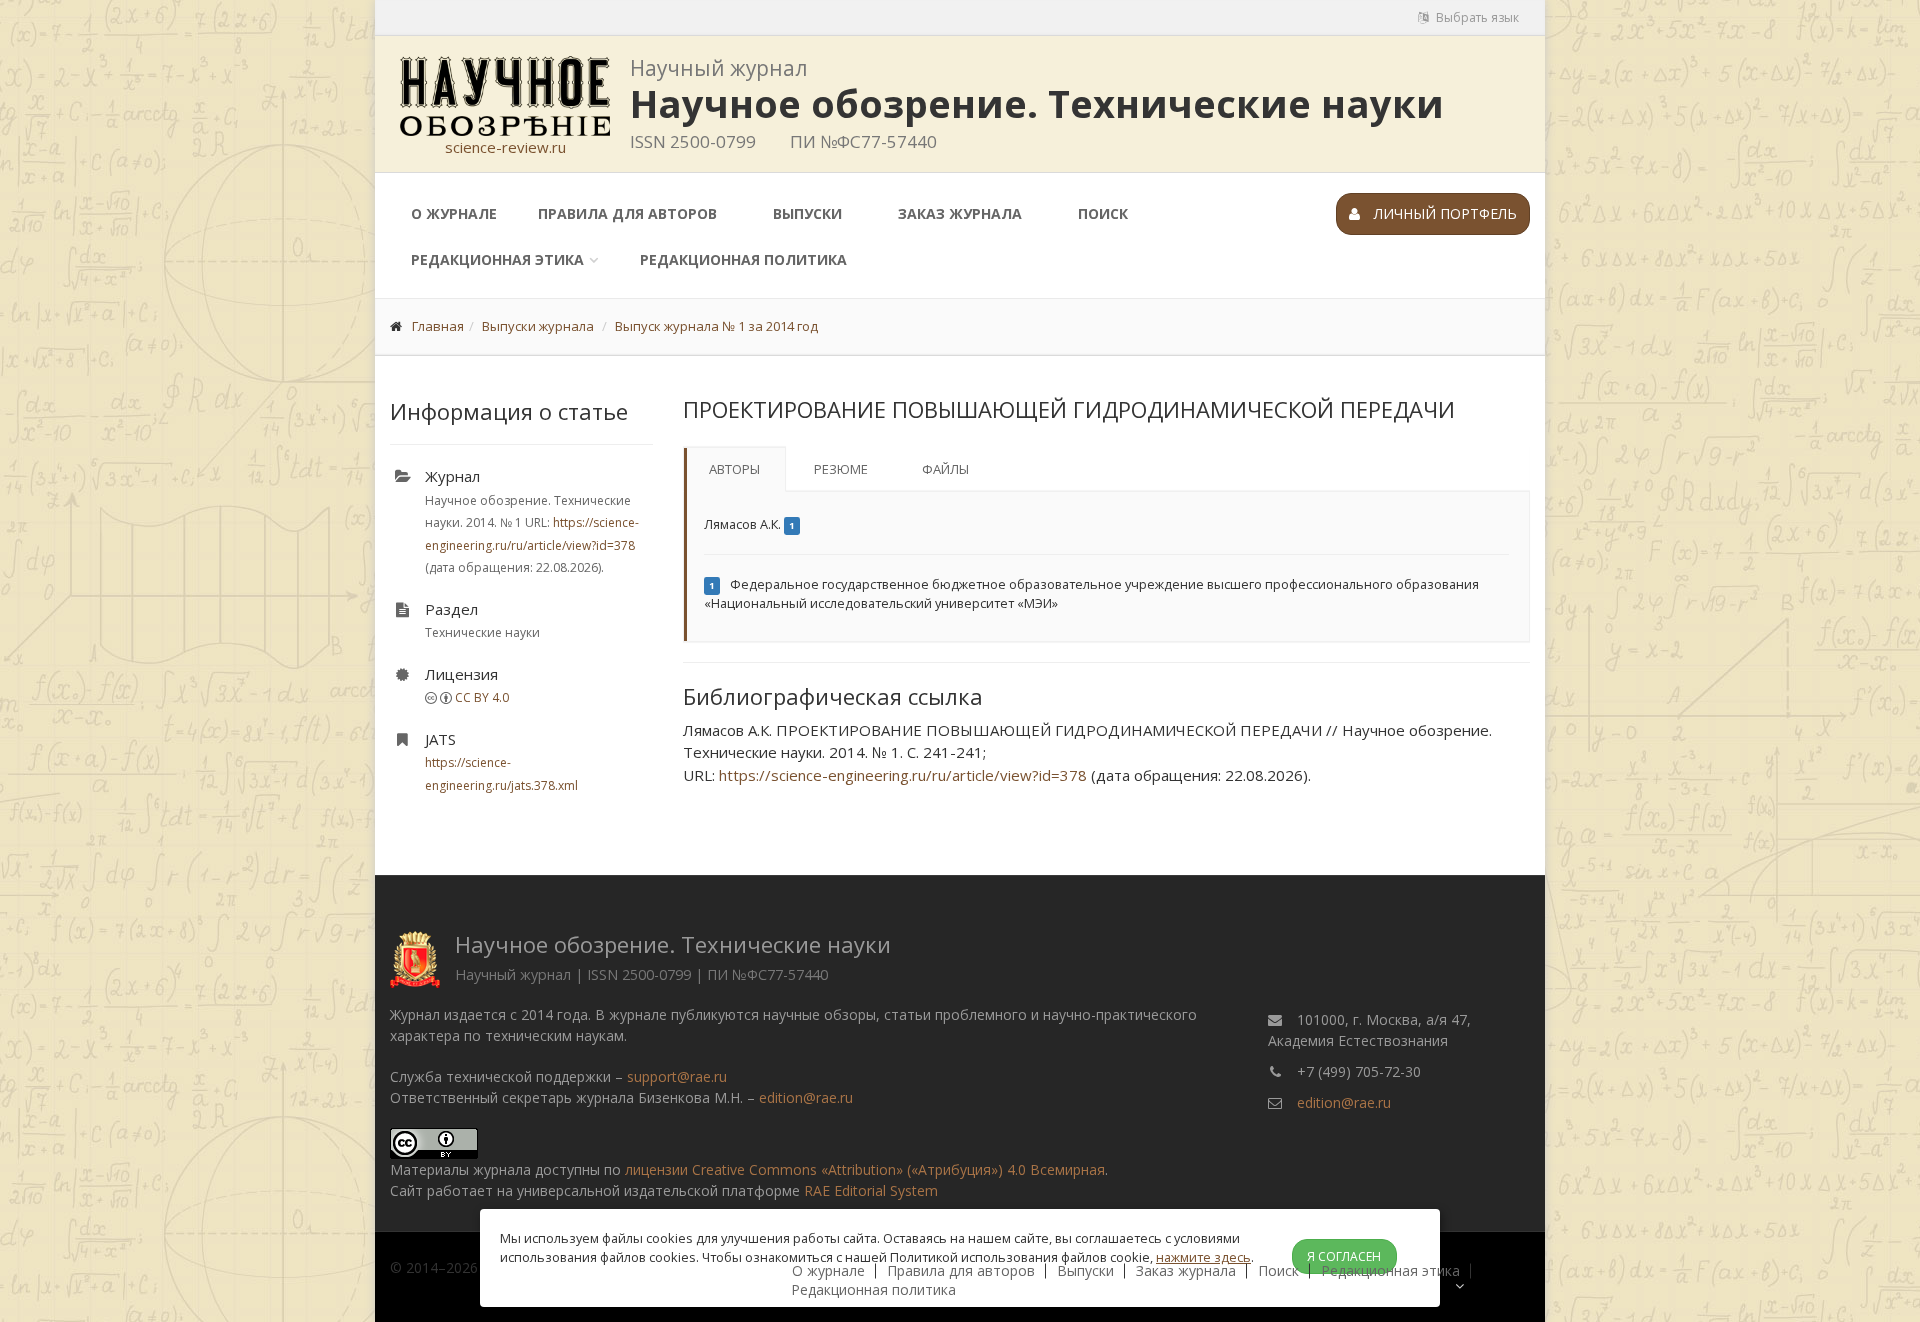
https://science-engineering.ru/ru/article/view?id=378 (903, 775)
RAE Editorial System (871, 1190)
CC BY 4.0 (482, 697)
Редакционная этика (497, 259)
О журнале (454, 213)
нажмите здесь (1203, 1257)
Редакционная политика (743, 259)
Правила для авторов (627, 213)
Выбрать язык (1476, 17)
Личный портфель (1443, 213)
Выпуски (807, 213)
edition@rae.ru (806, 1097)
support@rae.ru (677, 1076)
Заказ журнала (960, 213)
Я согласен (1344, 1256)
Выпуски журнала (538, 326)
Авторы (734, 469)
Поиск (1103, 213)
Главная (438, 326)
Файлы (945, 469)
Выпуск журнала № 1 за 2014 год (716, 326)
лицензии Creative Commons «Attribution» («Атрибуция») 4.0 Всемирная (865, 1169)
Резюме (841, 469)
